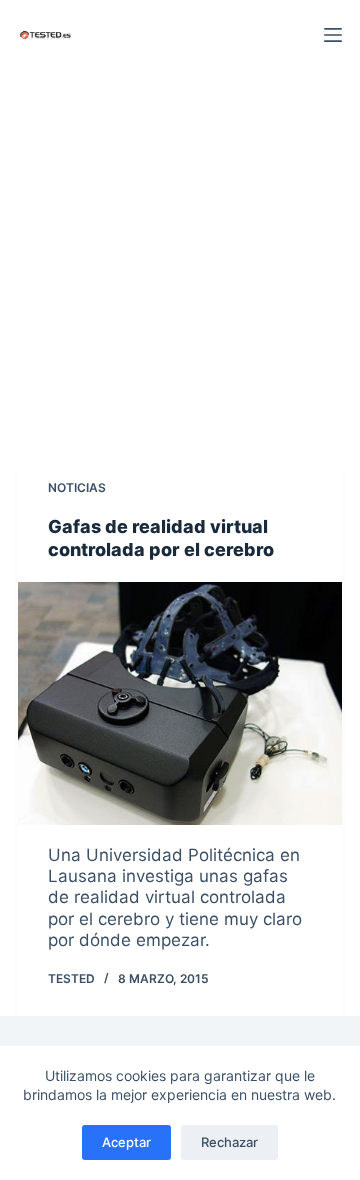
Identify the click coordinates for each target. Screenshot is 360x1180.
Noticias (77, 487)
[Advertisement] (180, 260)
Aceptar (126, 1142)
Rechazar (229, 1142)
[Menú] (333, 35)
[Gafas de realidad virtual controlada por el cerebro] (180, 703)
